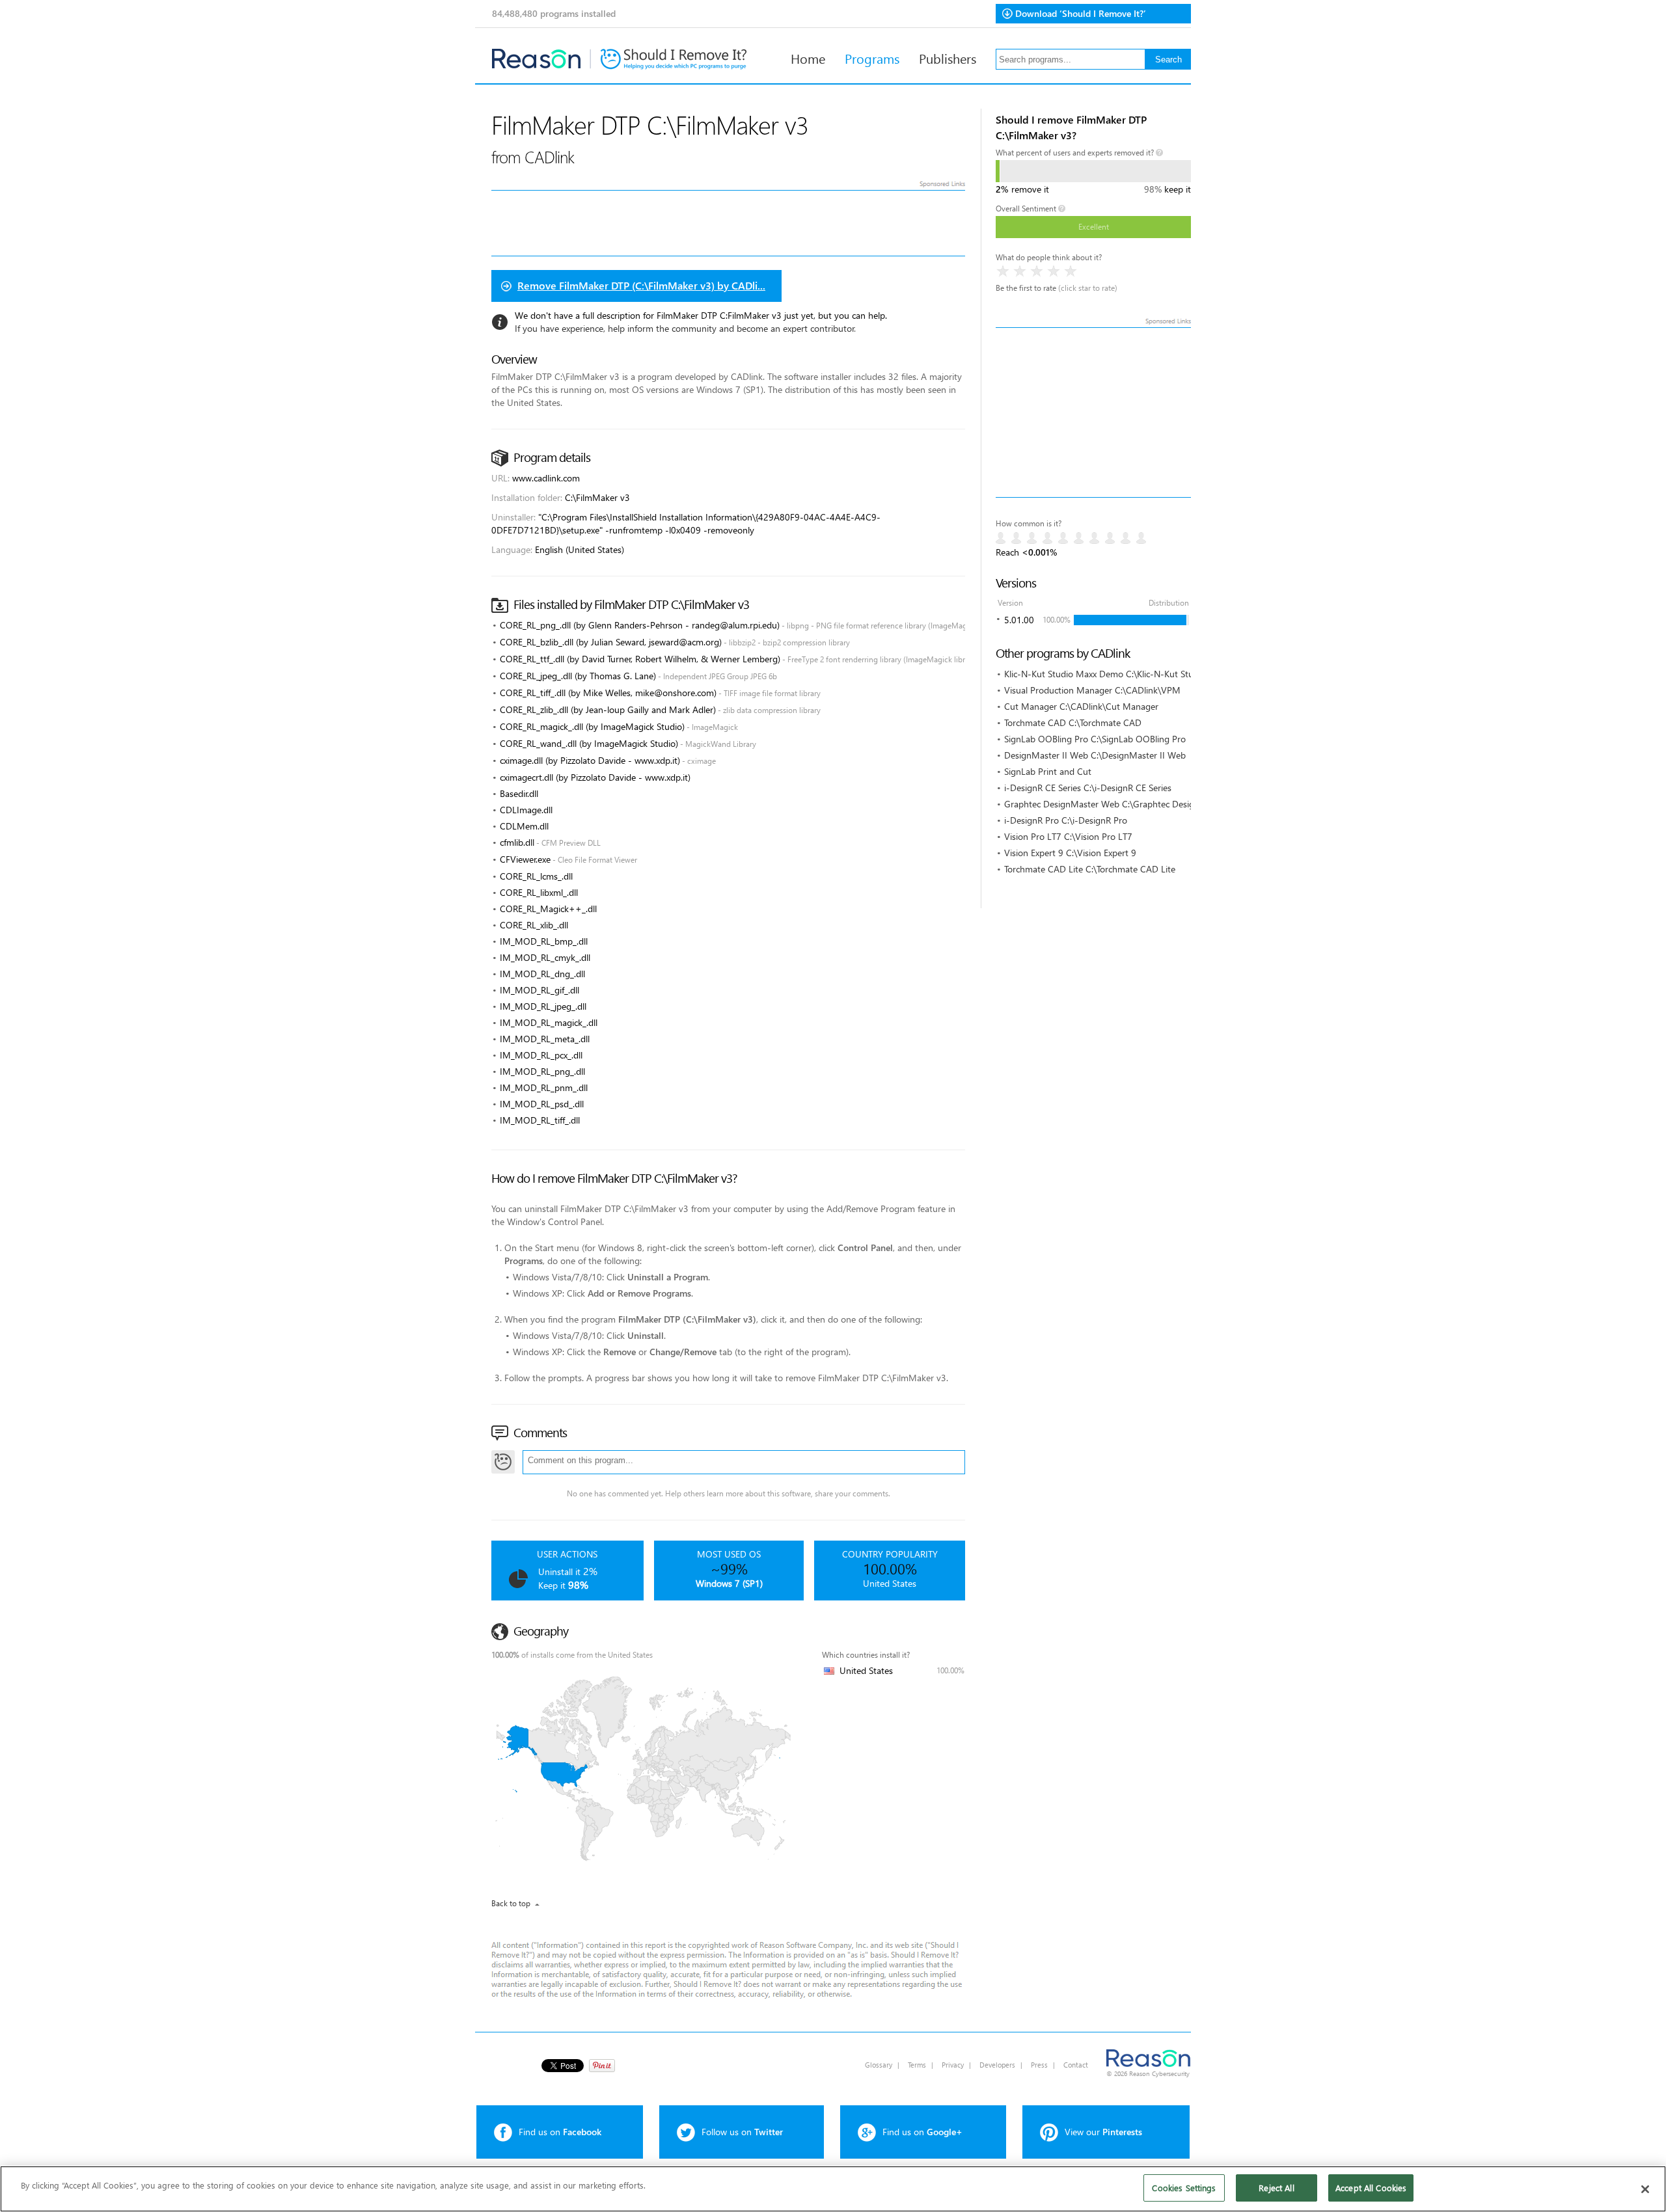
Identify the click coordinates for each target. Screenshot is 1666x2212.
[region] (833, 2189)
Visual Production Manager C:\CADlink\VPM (1092, 690)
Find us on (560, 2132)
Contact (1076, 2065)
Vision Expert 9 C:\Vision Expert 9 (1070, 853)
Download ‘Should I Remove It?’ (1081, 13)
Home (808, 58)
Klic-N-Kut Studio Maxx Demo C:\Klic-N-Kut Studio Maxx (1117, 674)
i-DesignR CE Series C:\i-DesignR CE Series (1088, 788)
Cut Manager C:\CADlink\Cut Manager (1081, 706)
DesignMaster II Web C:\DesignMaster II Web (1095, 755)
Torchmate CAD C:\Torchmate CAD (1073, 722)
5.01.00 (1019, 620)
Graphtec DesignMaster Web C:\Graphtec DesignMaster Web (1126, 804)
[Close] (1645, 2189)
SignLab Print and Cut (1048, 771)
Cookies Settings (1184, 2188)
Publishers (948, 58)
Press (1039, 2065)
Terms (917, 2065)
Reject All (1276, 2188)
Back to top (511, 1903)
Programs (872, 58)
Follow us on (742, 2132)
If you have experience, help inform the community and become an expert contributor (685, 328)
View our (1103, 2132)
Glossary (879, 2065)
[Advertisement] (1093, 412)
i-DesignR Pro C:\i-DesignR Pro (1066, 820)
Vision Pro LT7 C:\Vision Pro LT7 (1068, 836)
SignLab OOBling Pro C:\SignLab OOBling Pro (1095, 739)
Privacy (953, 2065)
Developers (997, 2065)
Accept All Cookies (1371, 2188)
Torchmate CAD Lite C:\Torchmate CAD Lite (1090, 869)
